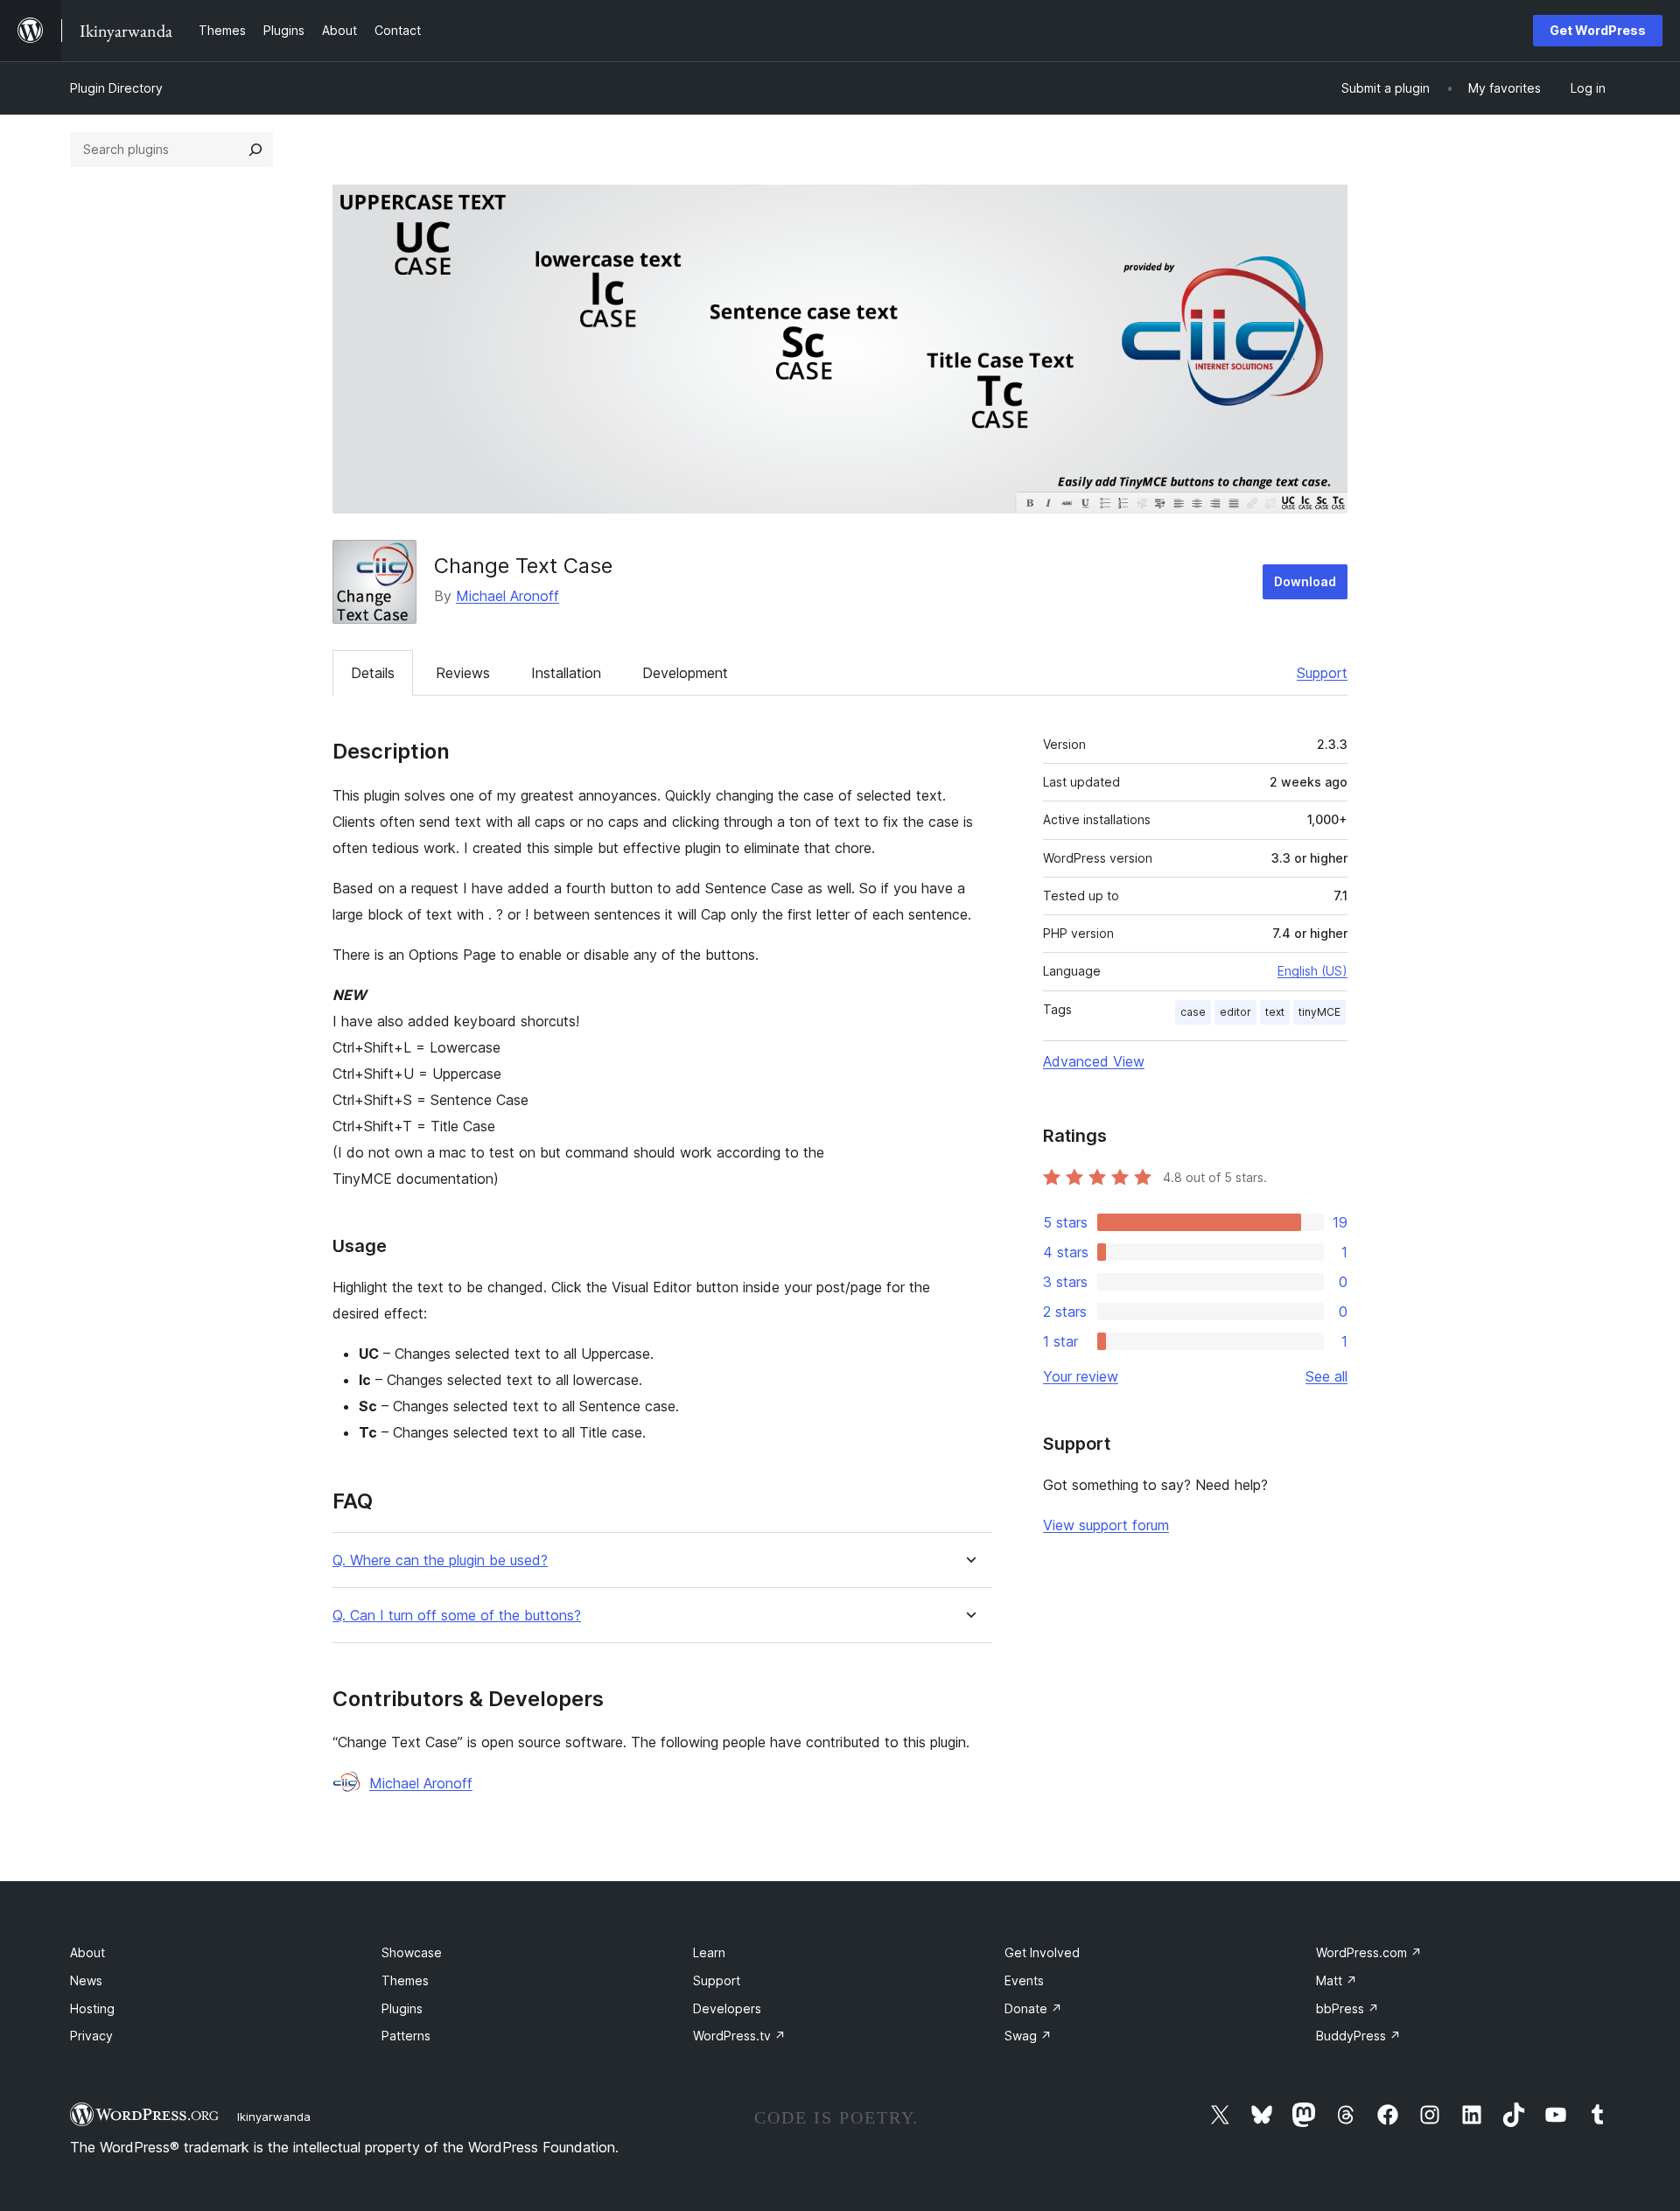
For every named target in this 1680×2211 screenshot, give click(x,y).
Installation (566, 673)
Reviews (463, 673)
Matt (1337, 1980)
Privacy (91, 2036)
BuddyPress (1358, 2036)
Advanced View (1094, 1061)
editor (1235, 1012)
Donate (1033, 2008)
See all (1326, 1376)
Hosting (92, 2008)
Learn (709, 1952)
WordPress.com (1369, 1952)
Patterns (406, 2036)
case (1193, 1012)
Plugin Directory (116, 88)
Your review (1081, 1376)
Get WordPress (1598, 30)
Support (1322, 673)
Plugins (402, 2008)
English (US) (1312, 971)
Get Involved (1042, 1952)
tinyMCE (1319, 1012)
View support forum (1106, 1525)
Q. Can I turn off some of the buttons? (457, 1616)
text (1275, 1012)
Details (373, 673)
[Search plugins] (255, 150)
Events (1024, 1980)
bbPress (1347, 2008)
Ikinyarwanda (274, 2117)
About (87, 1952)
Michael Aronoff (507, 596)
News (86, 1980)
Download (1305, 581)
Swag (1028, 2036)
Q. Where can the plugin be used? (440, 1560)
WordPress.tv (739, 2036)
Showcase (412, 1952)
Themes (405, 1980)
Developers (727, 2008)
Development (685, 673)
